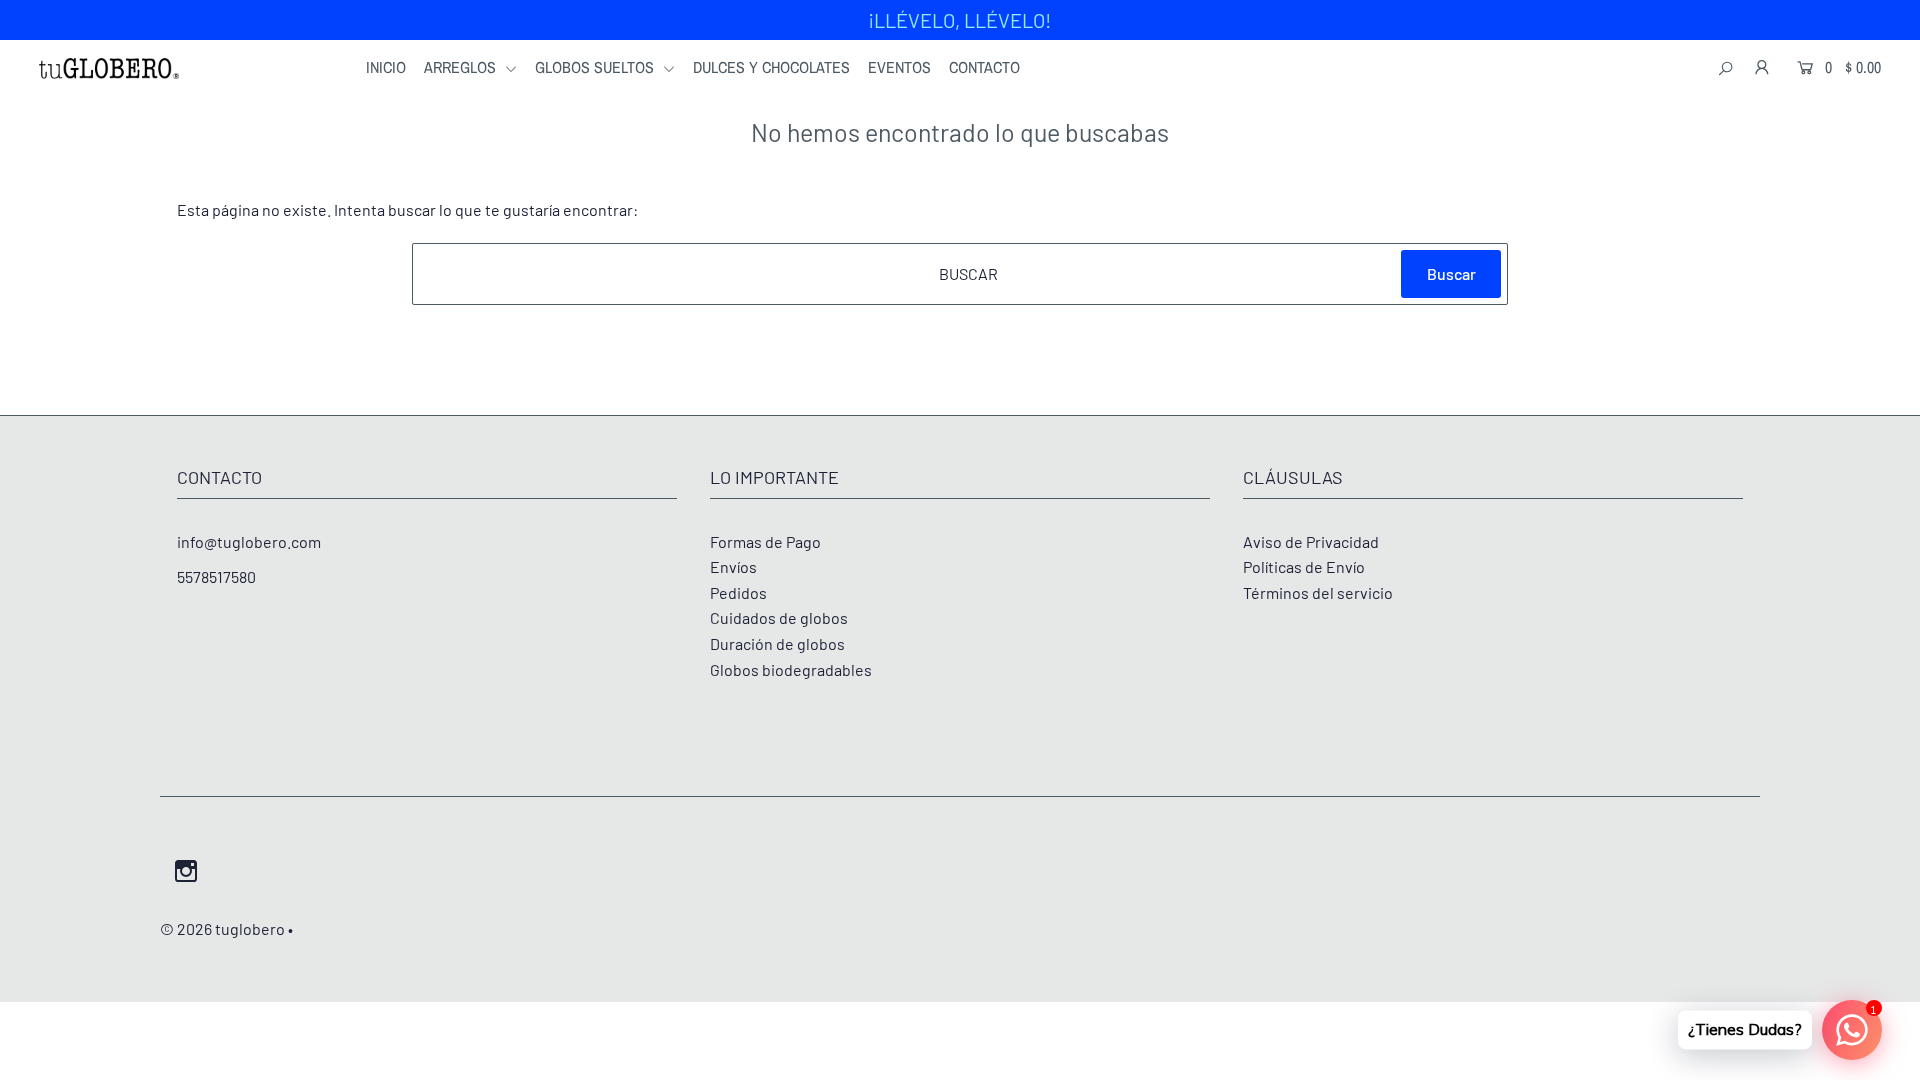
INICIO (386, 67)
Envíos (733, 566)
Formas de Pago (765, 541)
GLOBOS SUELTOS (596, 67)
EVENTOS (899, 67)
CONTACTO (984, 67)
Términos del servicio (1318, 592)
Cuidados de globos (779, 617)
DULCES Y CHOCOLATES (771, 67)
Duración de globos (777, 643)
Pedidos (738, 592)
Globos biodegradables (791, 669)
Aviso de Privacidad (1311, 541)
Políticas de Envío (1304, 566)
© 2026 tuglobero (222, 928)
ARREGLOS (462, 67)
